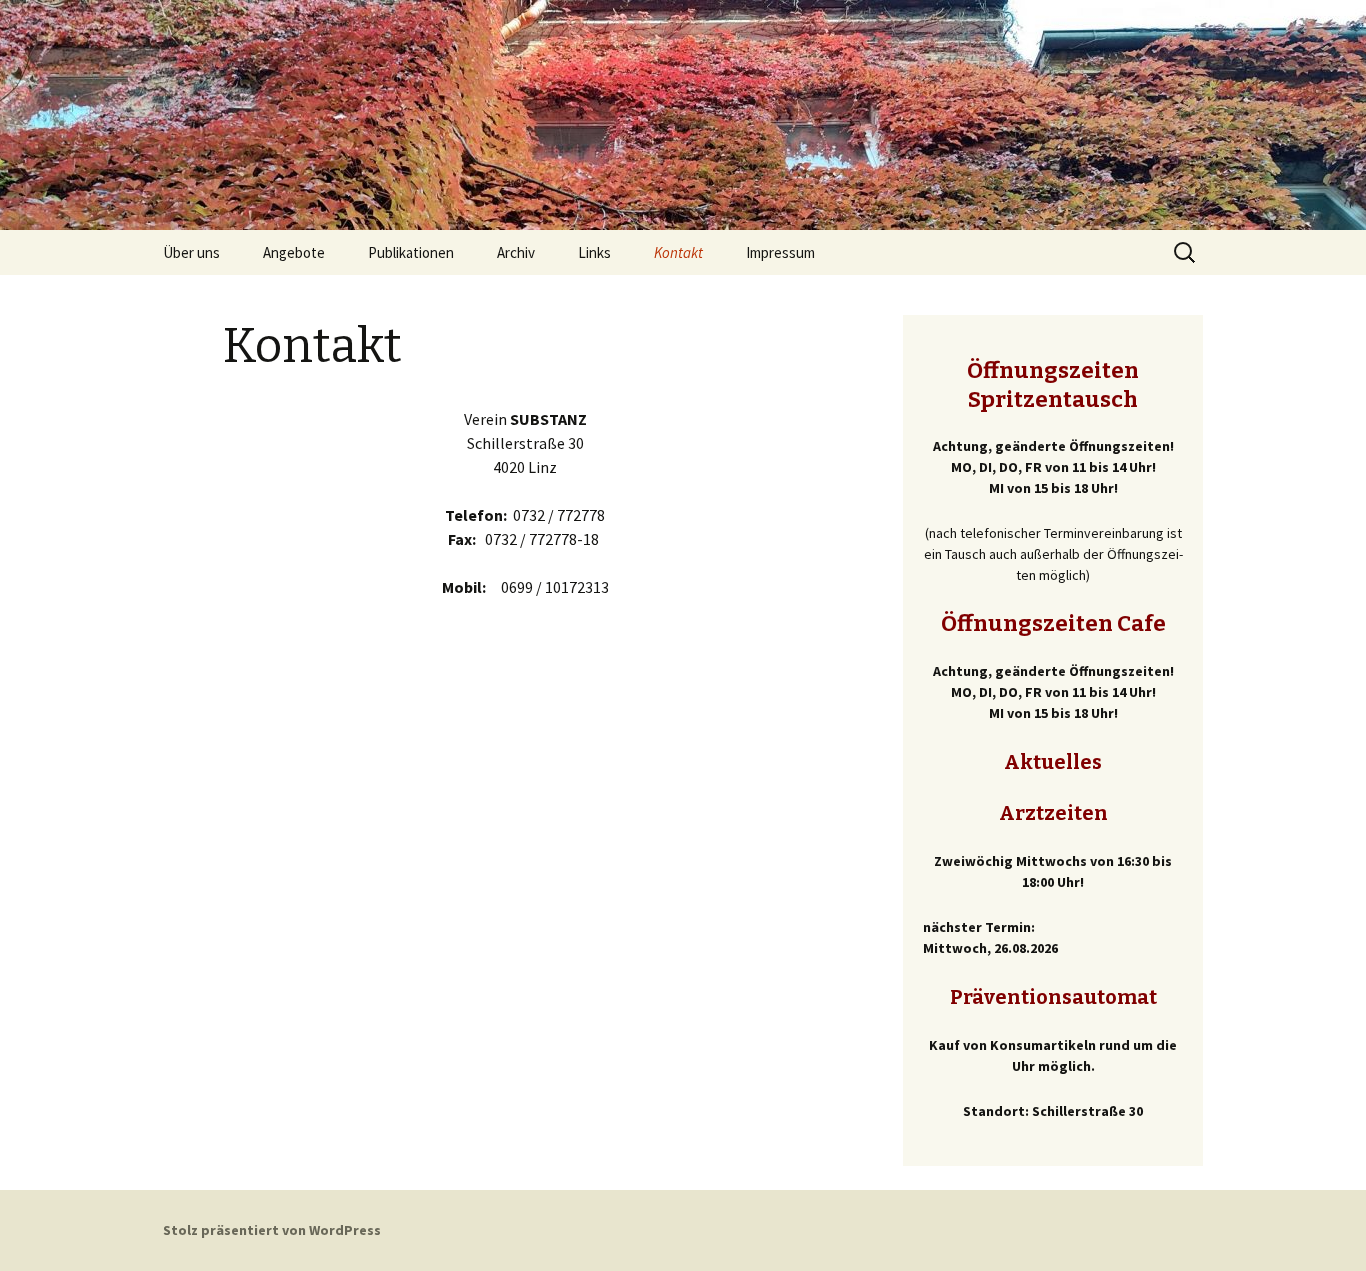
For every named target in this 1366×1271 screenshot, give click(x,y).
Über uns (191, 252)
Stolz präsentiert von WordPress (272, 1230)
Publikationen (411, 252)
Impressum (780, 252)
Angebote (294, 252)
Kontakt (678, 252)
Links (594, 252)
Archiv (516, 252)
